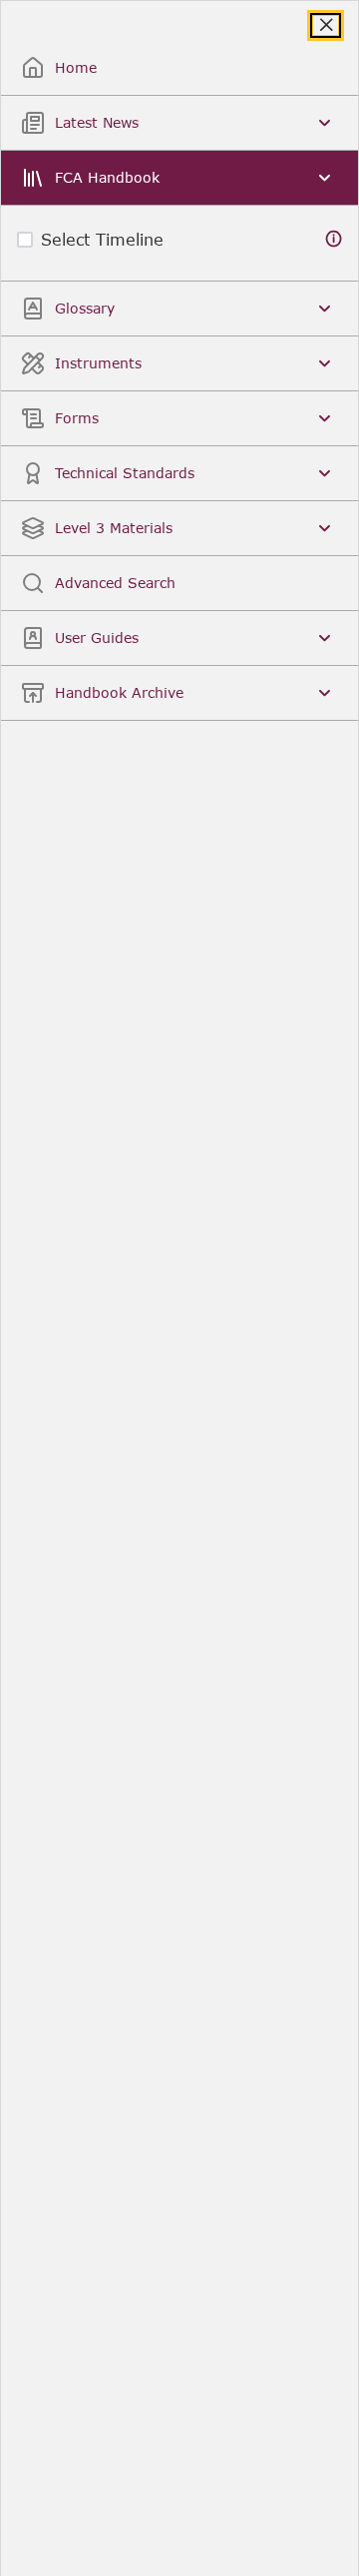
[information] (334, 239)
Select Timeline (102, 239)
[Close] (326, 25)
